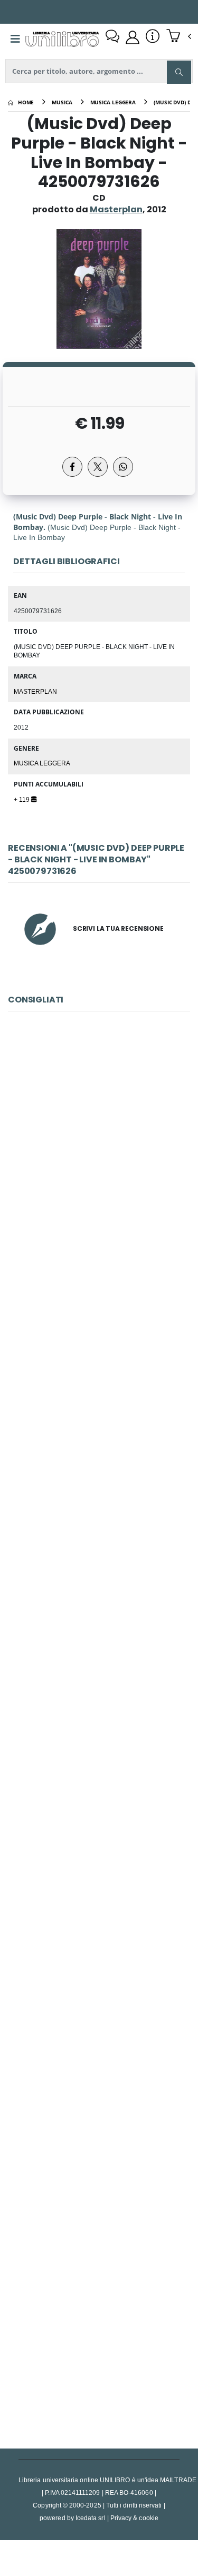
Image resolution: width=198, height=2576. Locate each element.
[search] (179, 72)
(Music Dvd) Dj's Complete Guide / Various (99, 1154)
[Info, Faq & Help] (153, 37)
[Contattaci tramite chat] (112, 37)
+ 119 (22, 799)
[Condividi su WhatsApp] (123, 467)
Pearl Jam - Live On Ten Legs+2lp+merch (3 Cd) (102, 1389)
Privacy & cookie (134, 2518)
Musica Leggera (42, 763)
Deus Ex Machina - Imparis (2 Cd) (99, 2093)
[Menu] (15, 39)
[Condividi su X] (98, 467)
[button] (179, 37)
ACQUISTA (103, 1230)
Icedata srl (91, 2518)
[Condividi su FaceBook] (72, 467)
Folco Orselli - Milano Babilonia (99, 1624)
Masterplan (35, 691)
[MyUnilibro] (133, 37)
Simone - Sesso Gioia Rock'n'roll (99, 2328)
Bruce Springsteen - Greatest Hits (99, 1858)
